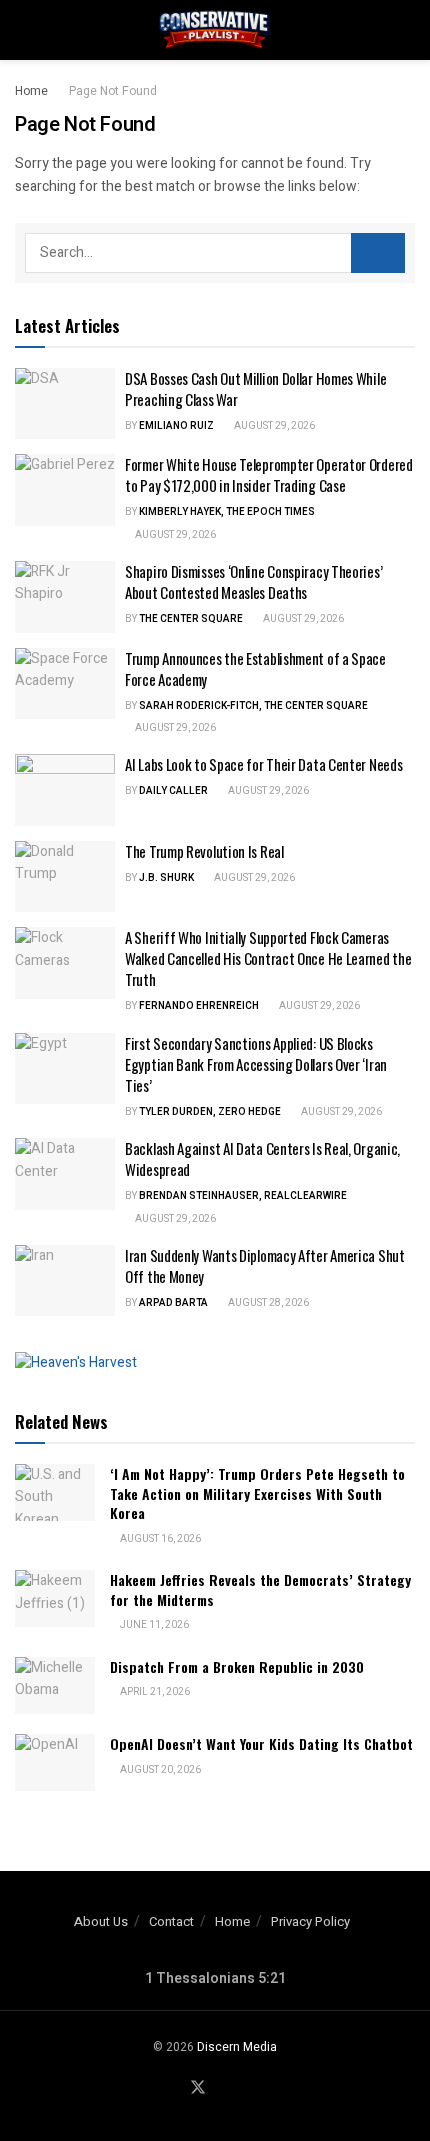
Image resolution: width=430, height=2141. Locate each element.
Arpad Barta (173, 1303)
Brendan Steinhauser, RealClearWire (243, 1196)
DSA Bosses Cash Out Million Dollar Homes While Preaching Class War (255, 388)
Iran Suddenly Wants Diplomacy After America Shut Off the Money (265, 1265)
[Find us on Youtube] (223, 2089)
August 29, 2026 (273, 426)
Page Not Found (113, 91)
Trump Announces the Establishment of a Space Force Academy (255, 668)
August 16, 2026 (159, 1539)
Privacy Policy (310, 1921)
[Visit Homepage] (215, 30)
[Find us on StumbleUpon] (246, 2089)
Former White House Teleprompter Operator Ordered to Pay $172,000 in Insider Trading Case (269, 474)
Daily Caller (173, 791)
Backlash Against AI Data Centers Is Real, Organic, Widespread (262, 1158)
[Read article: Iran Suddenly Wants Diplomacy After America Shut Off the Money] (65, 1281)
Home (31, 91)
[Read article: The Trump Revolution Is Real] (65, 877)
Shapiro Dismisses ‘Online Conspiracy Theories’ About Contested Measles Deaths (253, 581)
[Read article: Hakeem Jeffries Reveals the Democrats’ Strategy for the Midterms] (55, 1598)
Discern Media (237, 2047)
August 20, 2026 (159, 1770)
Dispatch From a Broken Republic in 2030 (237, 1666)
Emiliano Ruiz (176, 426)
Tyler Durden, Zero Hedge (210, 1112)
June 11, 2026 (153, 1625)
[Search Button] (406, 30)
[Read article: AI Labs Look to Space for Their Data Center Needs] (65, 790)
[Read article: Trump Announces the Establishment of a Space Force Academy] (65, 684)
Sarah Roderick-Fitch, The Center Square (253, 706)
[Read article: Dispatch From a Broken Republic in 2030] (55, 1685)
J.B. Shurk (166, 878)
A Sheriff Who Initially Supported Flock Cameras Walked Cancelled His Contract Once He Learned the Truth (268, 958)
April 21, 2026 (154, 1692)
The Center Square (191, 619)
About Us (101, 1921)
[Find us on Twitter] (198, 2088)
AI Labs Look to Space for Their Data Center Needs (263, 764)
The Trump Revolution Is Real (204, 851)
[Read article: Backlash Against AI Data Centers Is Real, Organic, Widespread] (65, 1174)
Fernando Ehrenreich (199, 1006)
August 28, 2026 (267, 1303)
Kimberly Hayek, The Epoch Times (227, 512)
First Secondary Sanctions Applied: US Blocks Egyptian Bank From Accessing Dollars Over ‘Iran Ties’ (256, 1064)
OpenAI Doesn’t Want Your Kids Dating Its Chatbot (261, 1743)
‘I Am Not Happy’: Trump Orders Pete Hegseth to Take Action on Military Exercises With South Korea (257, 1493)
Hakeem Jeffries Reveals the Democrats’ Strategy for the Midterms (260, 1589)
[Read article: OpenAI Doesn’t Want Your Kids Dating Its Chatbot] (55, 1762)
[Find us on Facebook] (173, 2089)
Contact (171, 1921)
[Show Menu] (23, 30)
